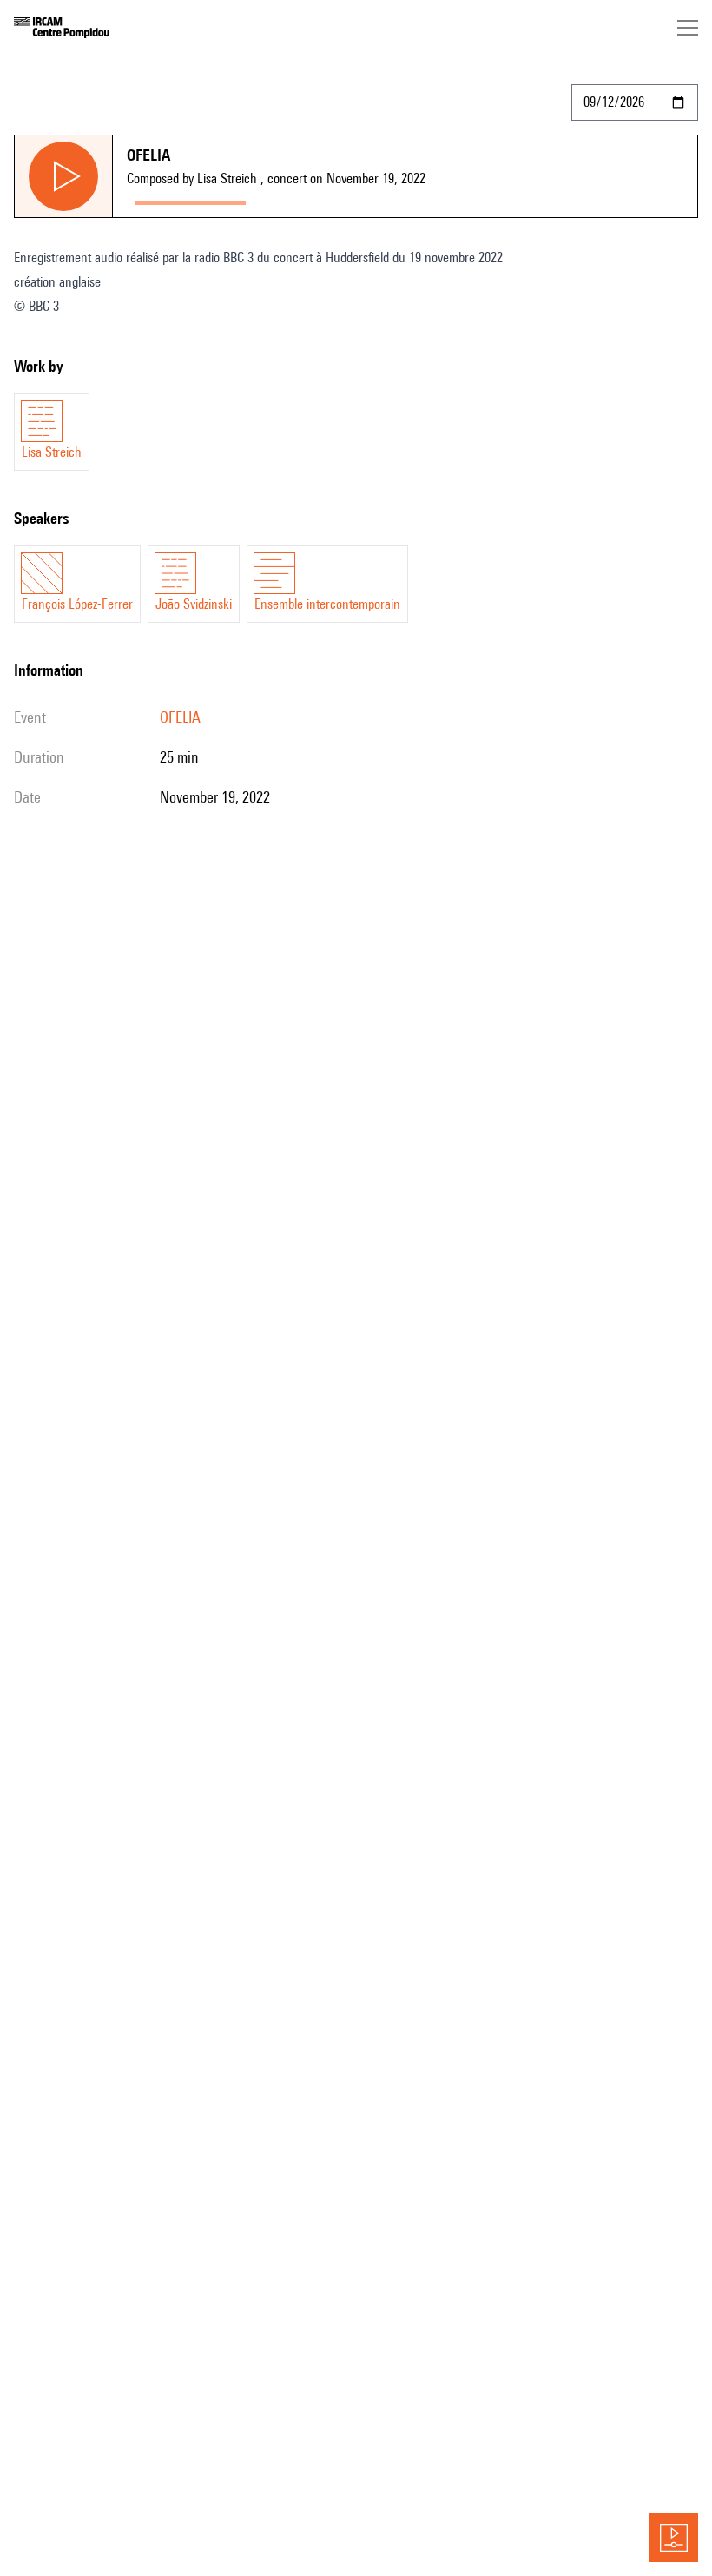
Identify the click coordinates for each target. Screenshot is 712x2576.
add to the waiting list (322, 199)
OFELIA (180, 717)
